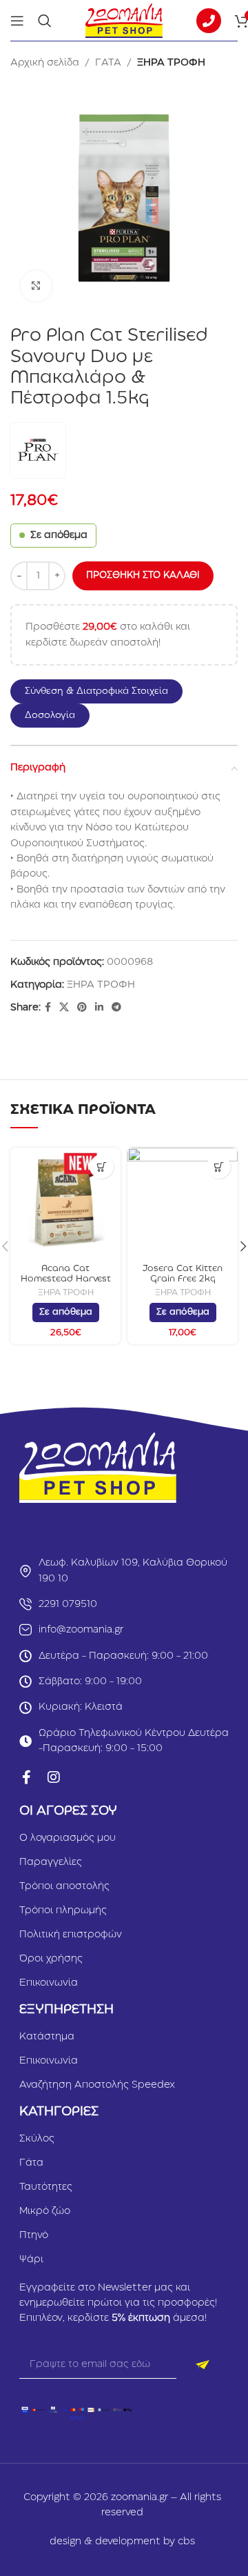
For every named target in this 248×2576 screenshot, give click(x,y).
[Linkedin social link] (99, 1008)
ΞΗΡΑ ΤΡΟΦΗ (171, 63)
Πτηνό (34, 2235)
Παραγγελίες (51, 1862)
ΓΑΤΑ (108, 63)
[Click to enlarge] (36, 287)
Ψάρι (31, 2259)
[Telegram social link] (116, 1008)
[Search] (45, 21)
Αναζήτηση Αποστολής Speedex (97, 2085)
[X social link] (64, 1008)
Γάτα (31, 2163)
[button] (103, 691)
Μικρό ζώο (45, 2211)
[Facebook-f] (26, 1777)
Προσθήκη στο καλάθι (143, 575)
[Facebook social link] (48, 1008)
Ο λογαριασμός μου (68, 1838)
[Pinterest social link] (82, 1008)
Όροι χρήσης (51, 1959)
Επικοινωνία (49, 1983)
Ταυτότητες (46, 2187)
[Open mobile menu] (17, 21)
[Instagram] (54, 1777)
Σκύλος (37, 2139)
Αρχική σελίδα (45, 63)
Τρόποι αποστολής (64, 1886)
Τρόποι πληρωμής (63, 1910)
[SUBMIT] (203, 2365)
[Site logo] (124, 20)
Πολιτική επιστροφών (71, 1935)
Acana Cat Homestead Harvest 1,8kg (66, 1279)
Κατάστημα (47, 2037)
